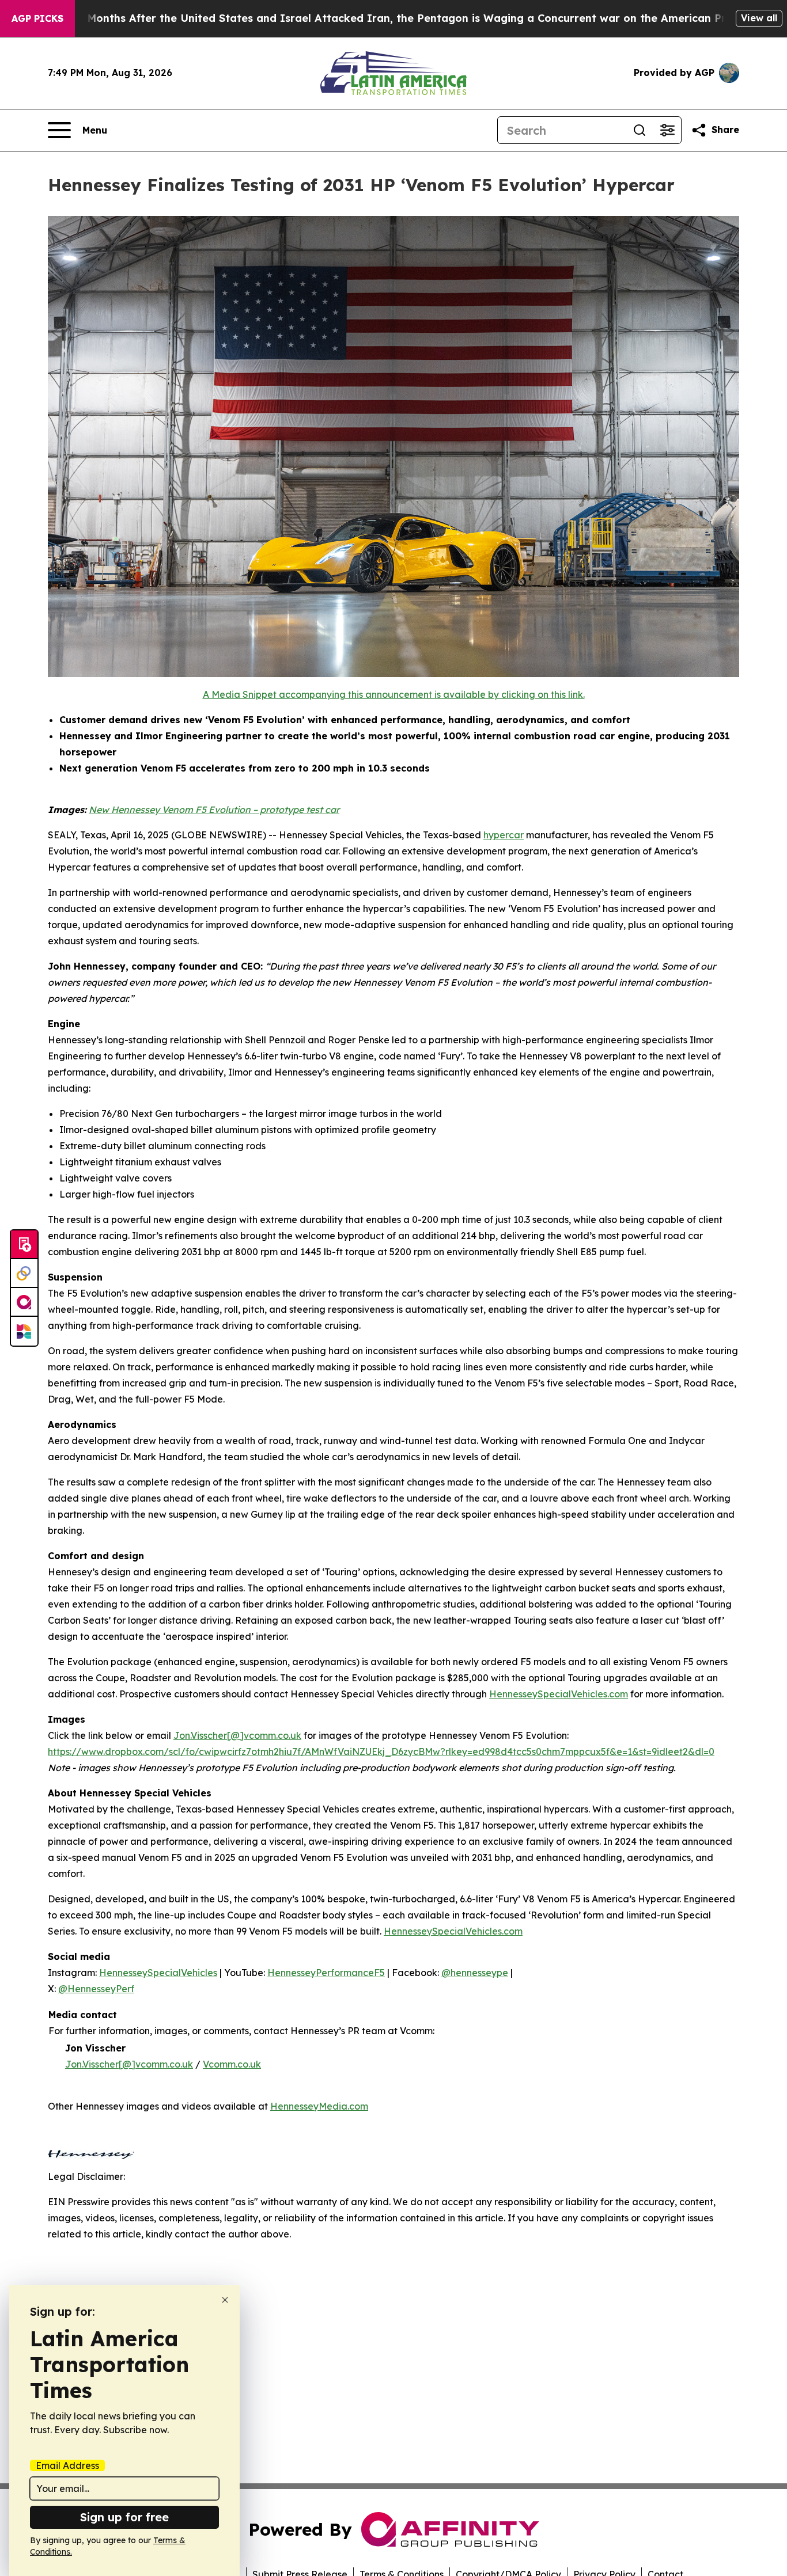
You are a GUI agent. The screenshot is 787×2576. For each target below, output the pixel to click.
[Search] (640, 130)
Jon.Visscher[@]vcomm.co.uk (237, 1735)
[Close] (225, 2300)
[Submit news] (24, 1245)
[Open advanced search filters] (667, 130)
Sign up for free (124, 2517)
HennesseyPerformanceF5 (326, 1973)
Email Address (67, 2465)
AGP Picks (37, 18)
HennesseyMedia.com (319, 2106)
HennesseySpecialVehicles (158, 1973)
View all (759, 18)
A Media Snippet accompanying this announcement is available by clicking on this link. (394, 694)
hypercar (504, 835)
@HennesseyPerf (96, 1989)
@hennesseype (475, 1973)
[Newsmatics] (24, 1331)
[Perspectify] (24, 1274)
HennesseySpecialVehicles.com (559, 1694)
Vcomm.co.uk (232, 2064)
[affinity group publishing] (24, 1302)
